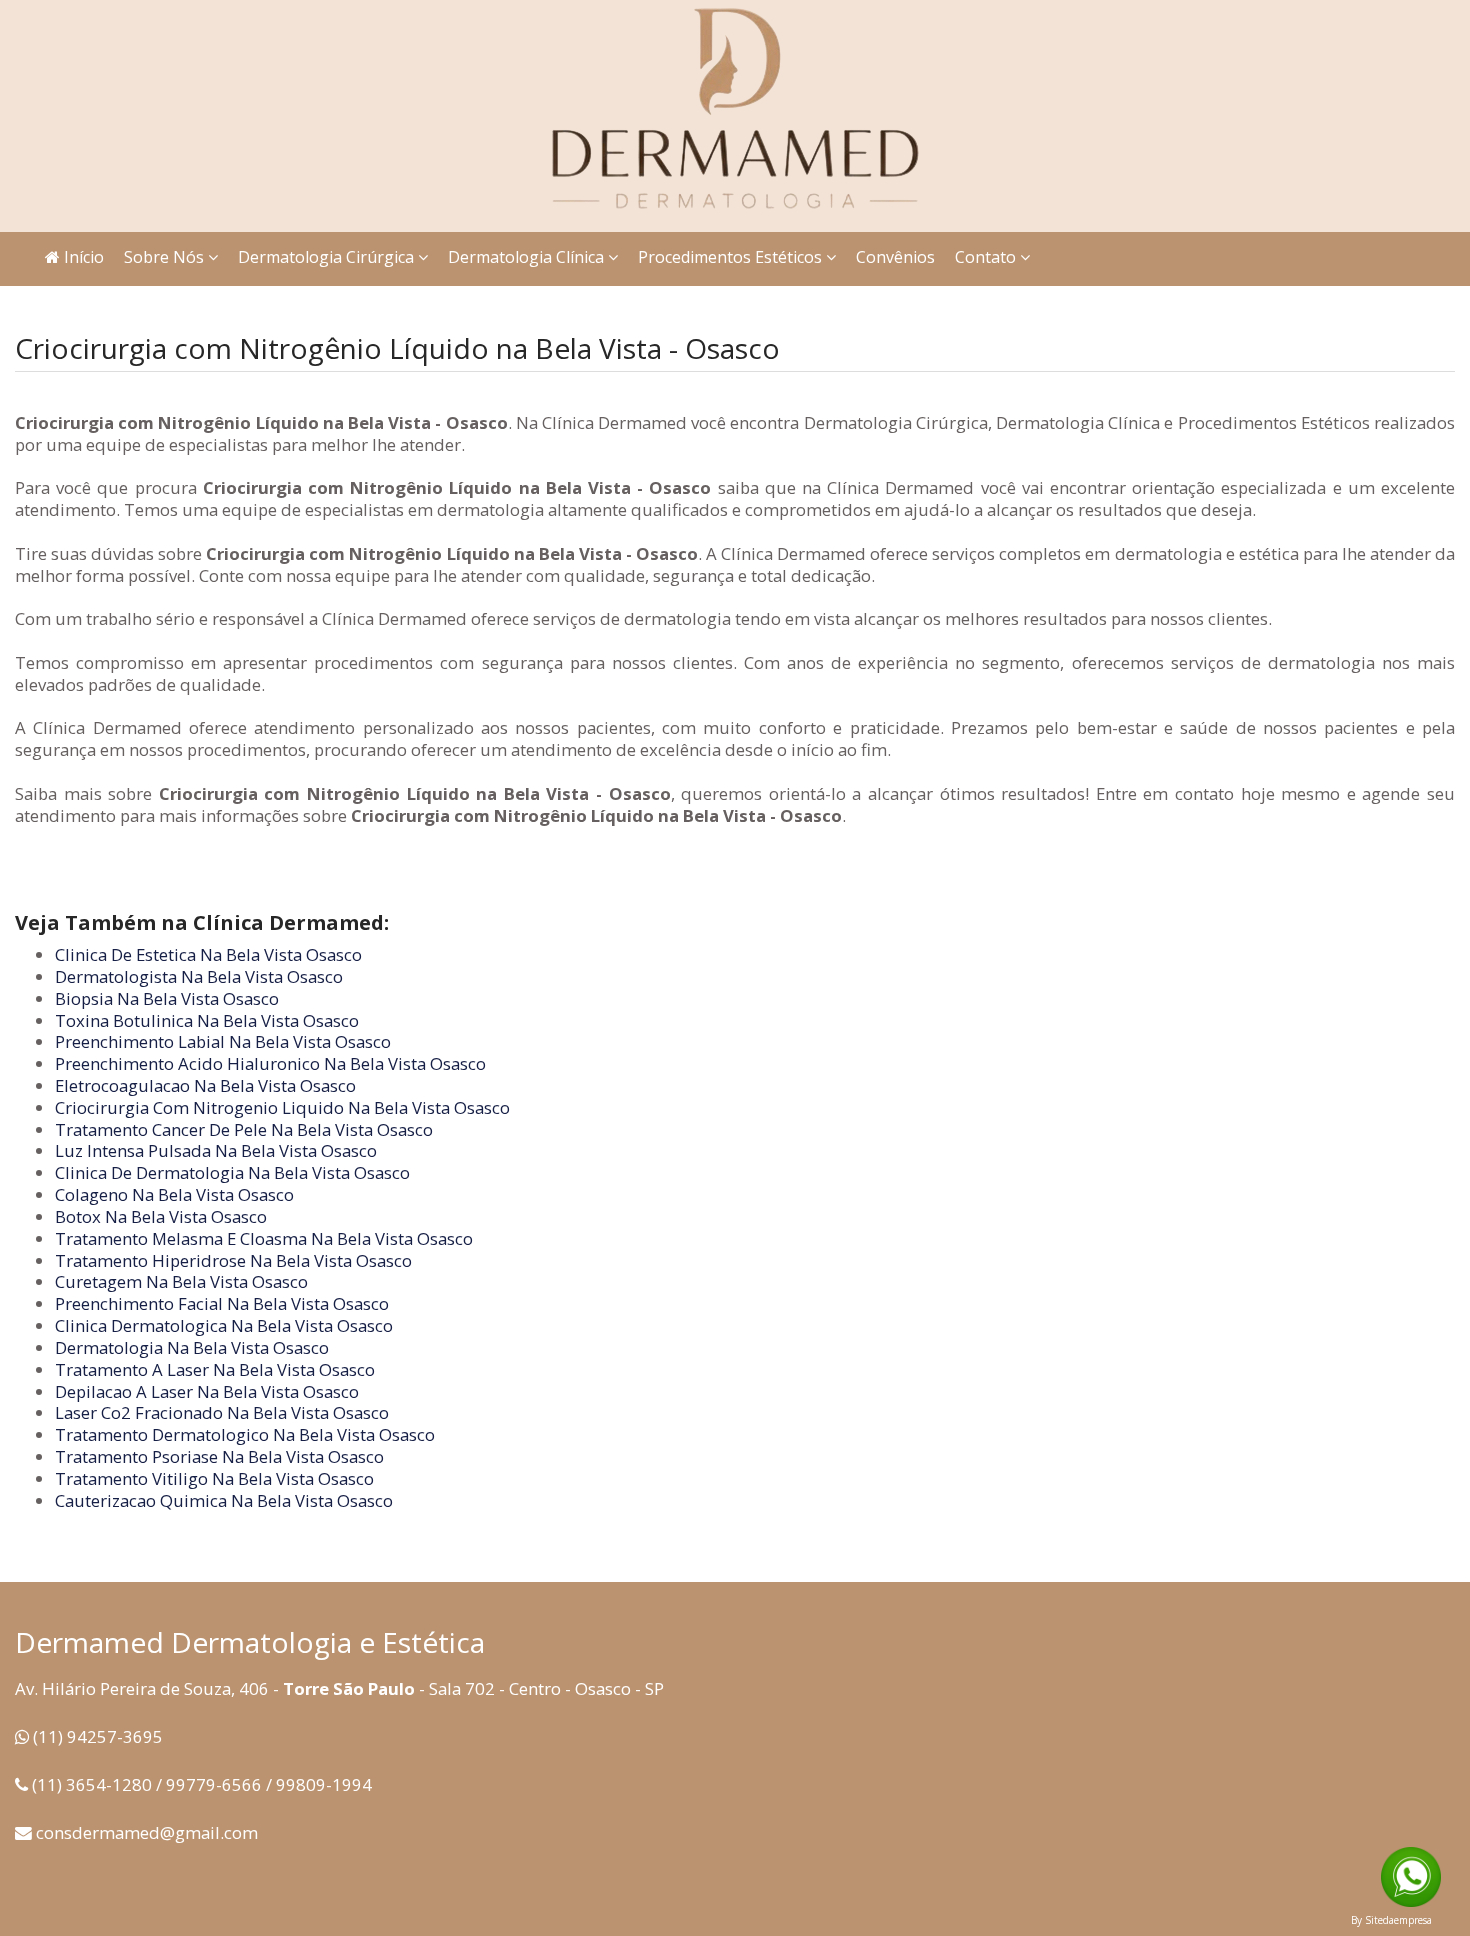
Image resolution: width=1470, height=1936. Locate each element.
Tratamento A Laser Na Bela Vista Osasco (215, 1369)
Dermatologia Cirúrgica (328, 257)
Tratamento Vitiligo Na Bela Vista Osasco (214, 1478)
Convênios (895, 257)
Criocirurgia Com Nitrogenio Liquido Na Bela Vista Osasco (282, 1107)
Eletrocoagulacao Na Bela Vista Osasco (205, 1085)
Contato (987, 257)
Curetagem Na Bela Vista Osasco (181, 1281)
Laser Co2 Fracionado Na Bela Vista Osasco (222, 1412)
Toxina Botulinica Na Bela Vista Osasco (207, 1020)
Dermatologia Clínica (528, 257)
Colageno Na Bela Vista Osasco (174, 1194)
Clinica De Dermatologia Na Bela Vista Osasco (232, 1172)
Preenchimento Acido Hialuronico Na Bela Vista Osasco (270, 1063)
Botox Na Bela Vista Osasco (161, 1216)
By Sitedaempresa (1391, 1920)
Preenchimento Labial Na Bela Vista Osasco (223, 1041)
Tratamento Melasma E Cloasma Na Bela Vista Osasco (264, 1238)
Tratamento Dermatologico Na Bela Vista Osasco (245, 1434)
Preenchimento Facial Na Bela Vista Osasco (222, 1303)
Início (82, 257)
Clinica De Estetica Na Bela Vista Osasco (208, 954)
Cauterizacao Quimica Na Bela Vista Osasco (224, 1500)
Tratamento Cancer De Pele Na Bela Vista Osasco (244, 1129)
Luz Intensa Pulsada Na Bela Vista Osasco (216, 1150)
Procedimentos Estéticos (732, 257)
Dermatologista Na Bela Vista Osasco (199, 976)
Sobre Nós (166, 257)
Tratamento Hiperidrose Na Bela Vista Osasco (233, 1260)
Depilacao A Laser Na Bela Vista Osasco (207, 1391)
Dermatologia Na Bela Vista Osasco (192, 1347)
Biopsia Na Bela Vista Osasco (167, 998)
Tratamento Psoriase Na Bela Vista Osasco (219, 1456)
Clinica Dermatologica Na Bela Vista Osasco (224, 1325)
